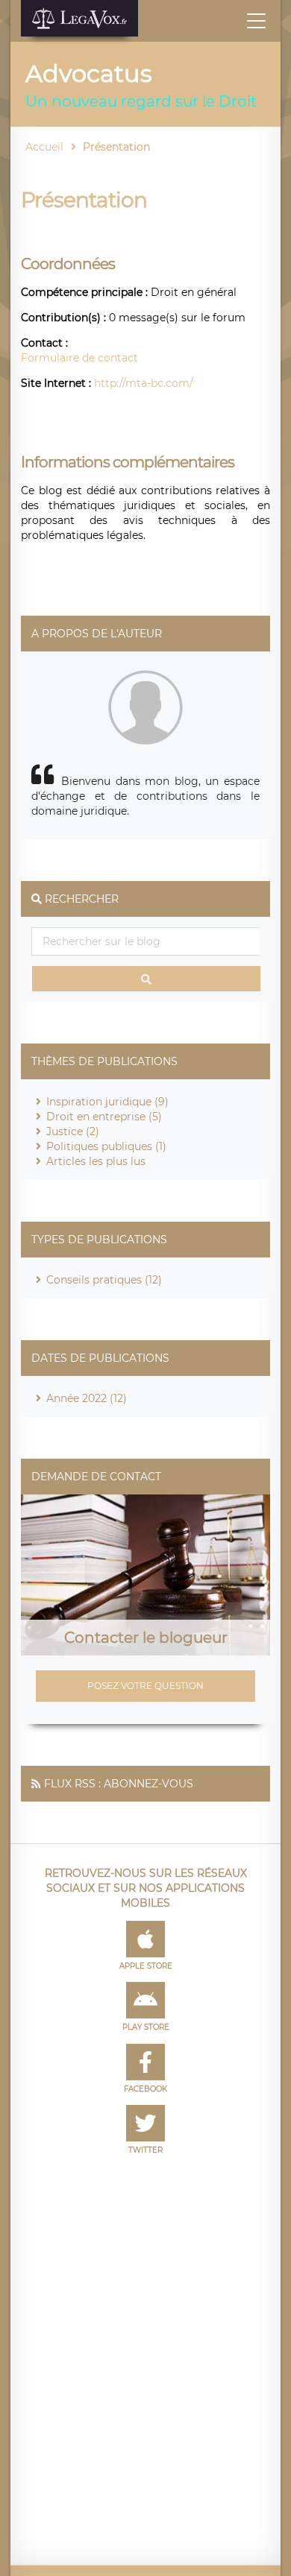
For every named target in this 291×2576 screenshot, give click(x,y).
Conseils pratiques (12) (104, 1280)
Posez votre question (145, 1686)
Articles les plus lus (96, 1161)
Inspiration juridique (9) (107, 1102)
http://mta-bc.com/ (144, 383)
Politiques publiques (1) (106, 1146)
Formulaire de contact (79, 358)
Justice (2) (73, 1131)
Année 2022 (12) (87, 1398)
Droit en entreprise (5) (104, 1117)
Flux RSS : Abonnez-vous (119, 1784)
